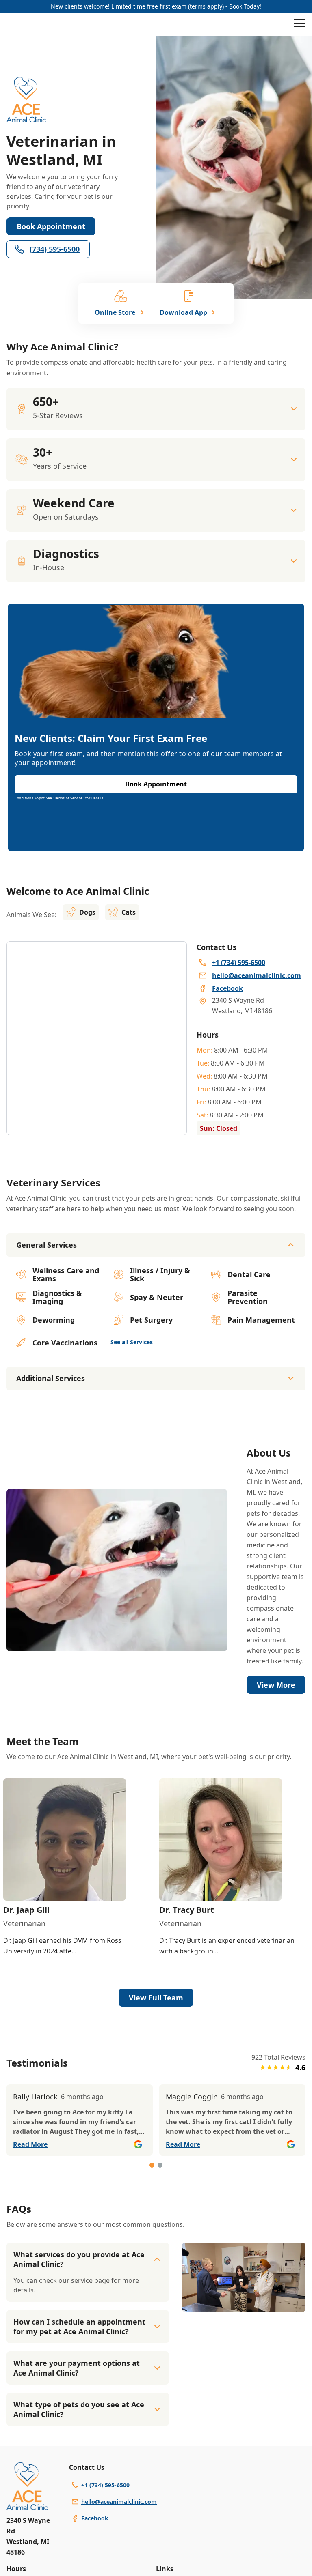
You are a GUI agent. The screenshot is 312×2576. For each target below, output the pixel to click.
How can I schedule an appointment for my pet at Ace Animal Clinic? (79, 2327)
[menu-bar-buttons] (300, 24)
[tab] (152, 2165)
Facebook (95, 2518)
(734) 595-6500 (55, 249)
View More (276, 1685)
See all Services (132, 1342)
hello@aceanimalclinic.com (119, 2502)
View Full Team (156, 1998)
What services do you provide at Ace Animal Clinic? (79, 2259)
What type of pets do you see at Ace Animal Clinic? (79, 2409)
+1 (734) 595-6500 (105, 2485)
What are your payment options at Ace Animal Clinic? (77, 2368)
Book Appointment (51, 226)
